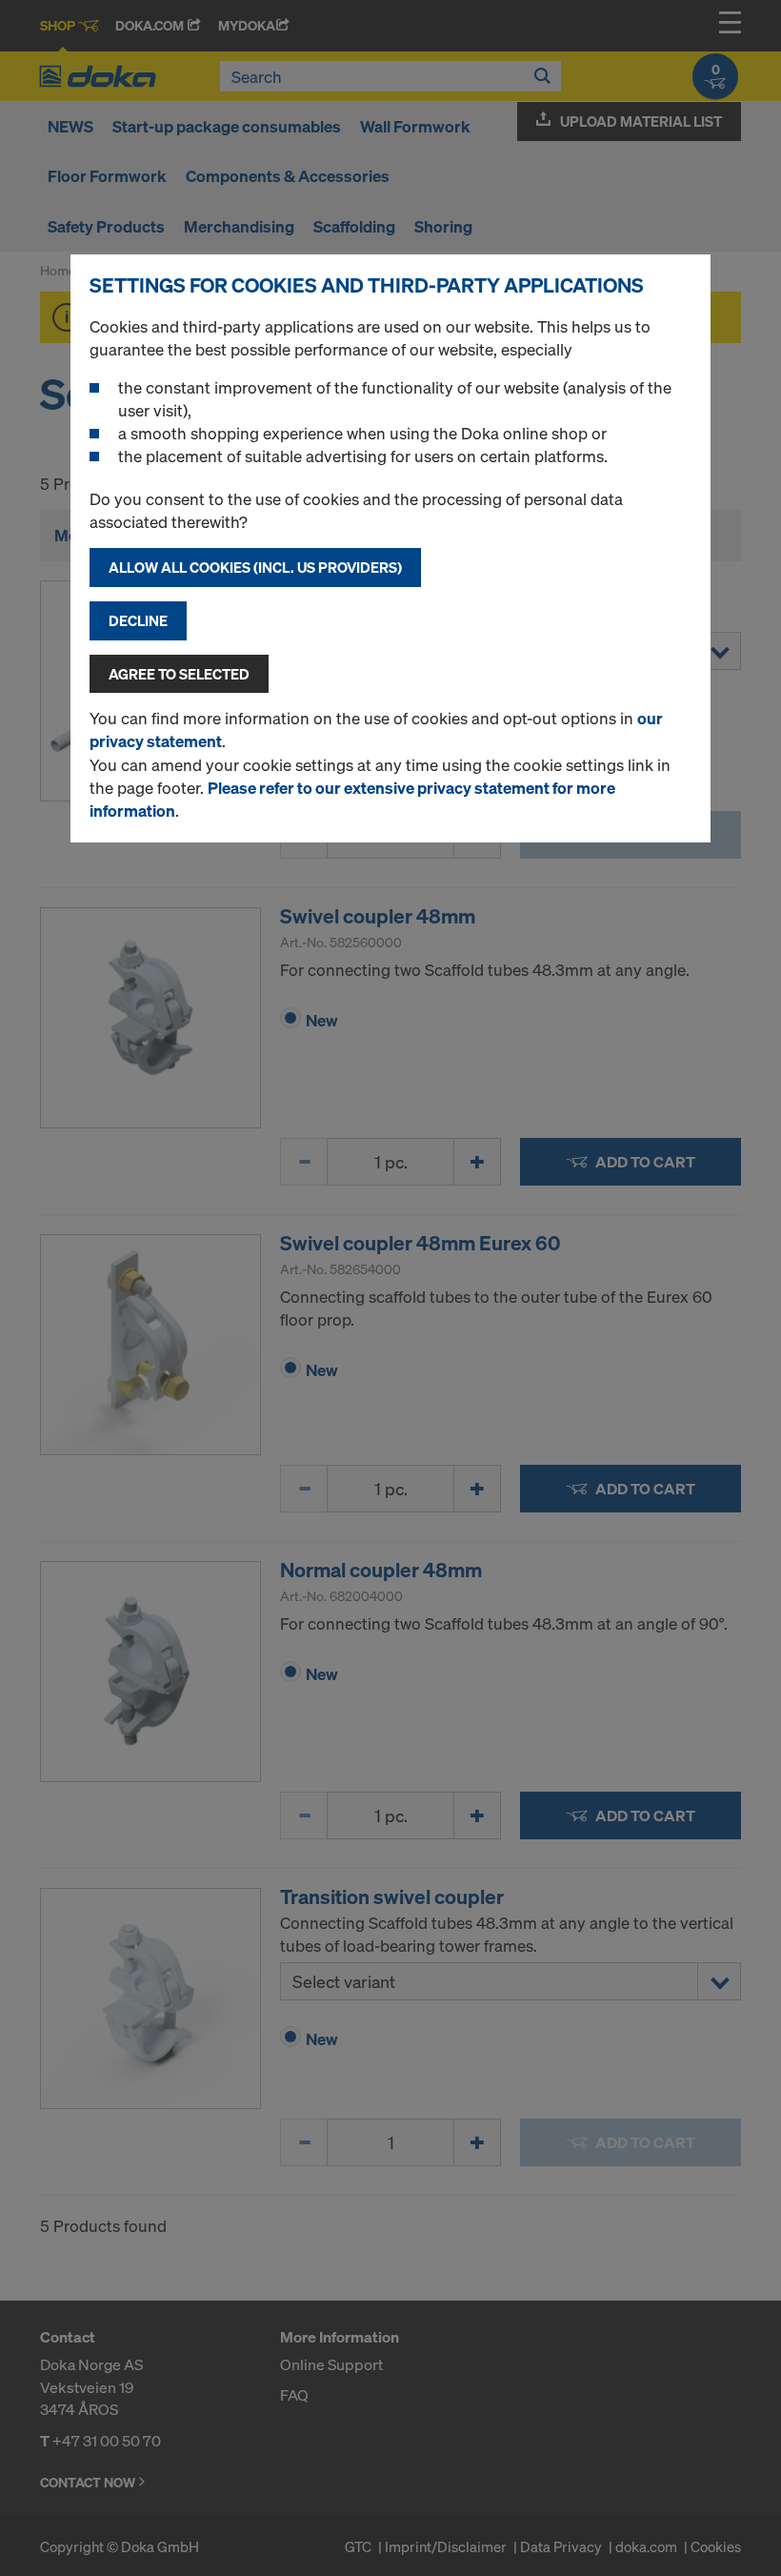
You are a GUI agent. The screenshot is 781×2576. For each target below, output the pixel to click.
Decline (138, 620)
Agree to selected (179, 674)
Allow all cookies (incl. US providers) (255, 567)
